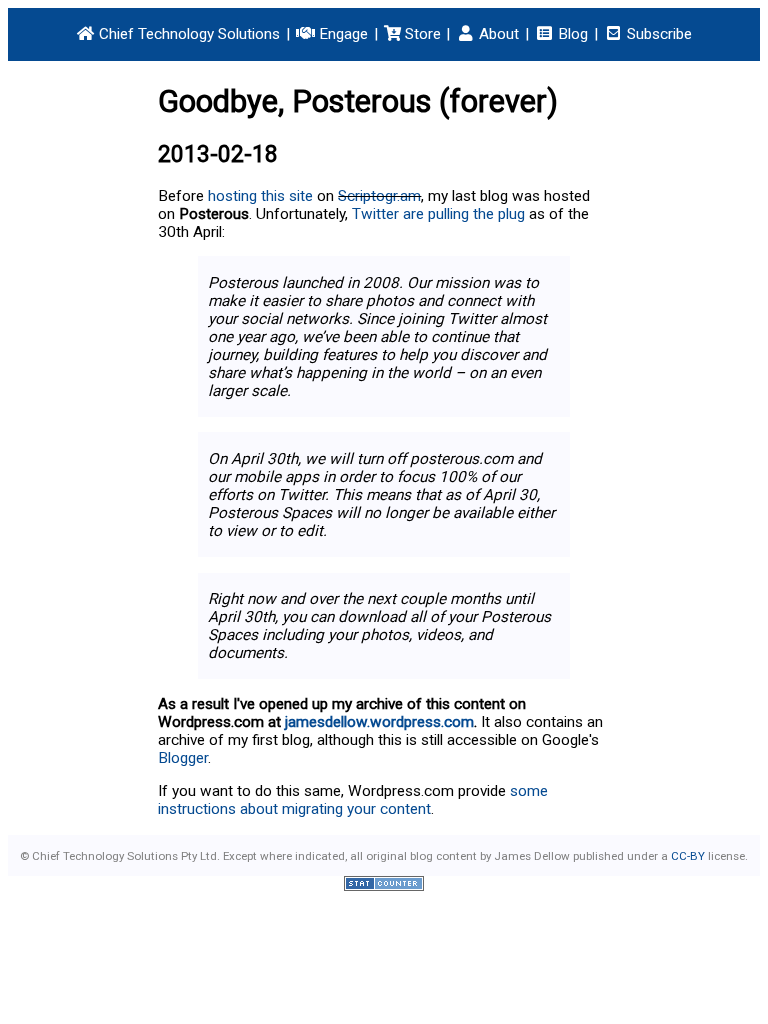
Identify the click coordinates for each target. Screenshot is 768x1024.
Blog (571, 34)
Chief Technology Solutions (187, 34)
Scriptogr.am (379, 196)
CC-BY (688, 856)
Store (421, 34)
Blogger (183, 758)
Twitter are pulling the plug (438, 214)
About (497, 34)
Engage (341, 34)
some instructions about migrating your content (353, 800)
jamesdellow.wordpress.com (379, 722)
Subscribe (657, 34)
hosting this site (260, 196)
